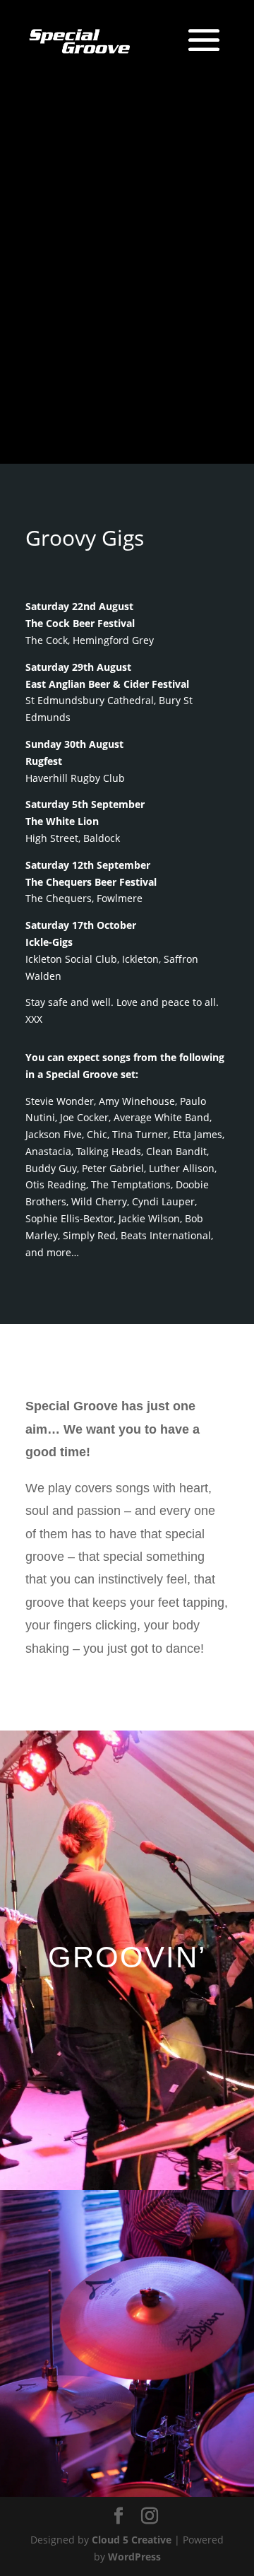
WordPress (134, 2557)
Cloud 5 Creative (132, 2540)
